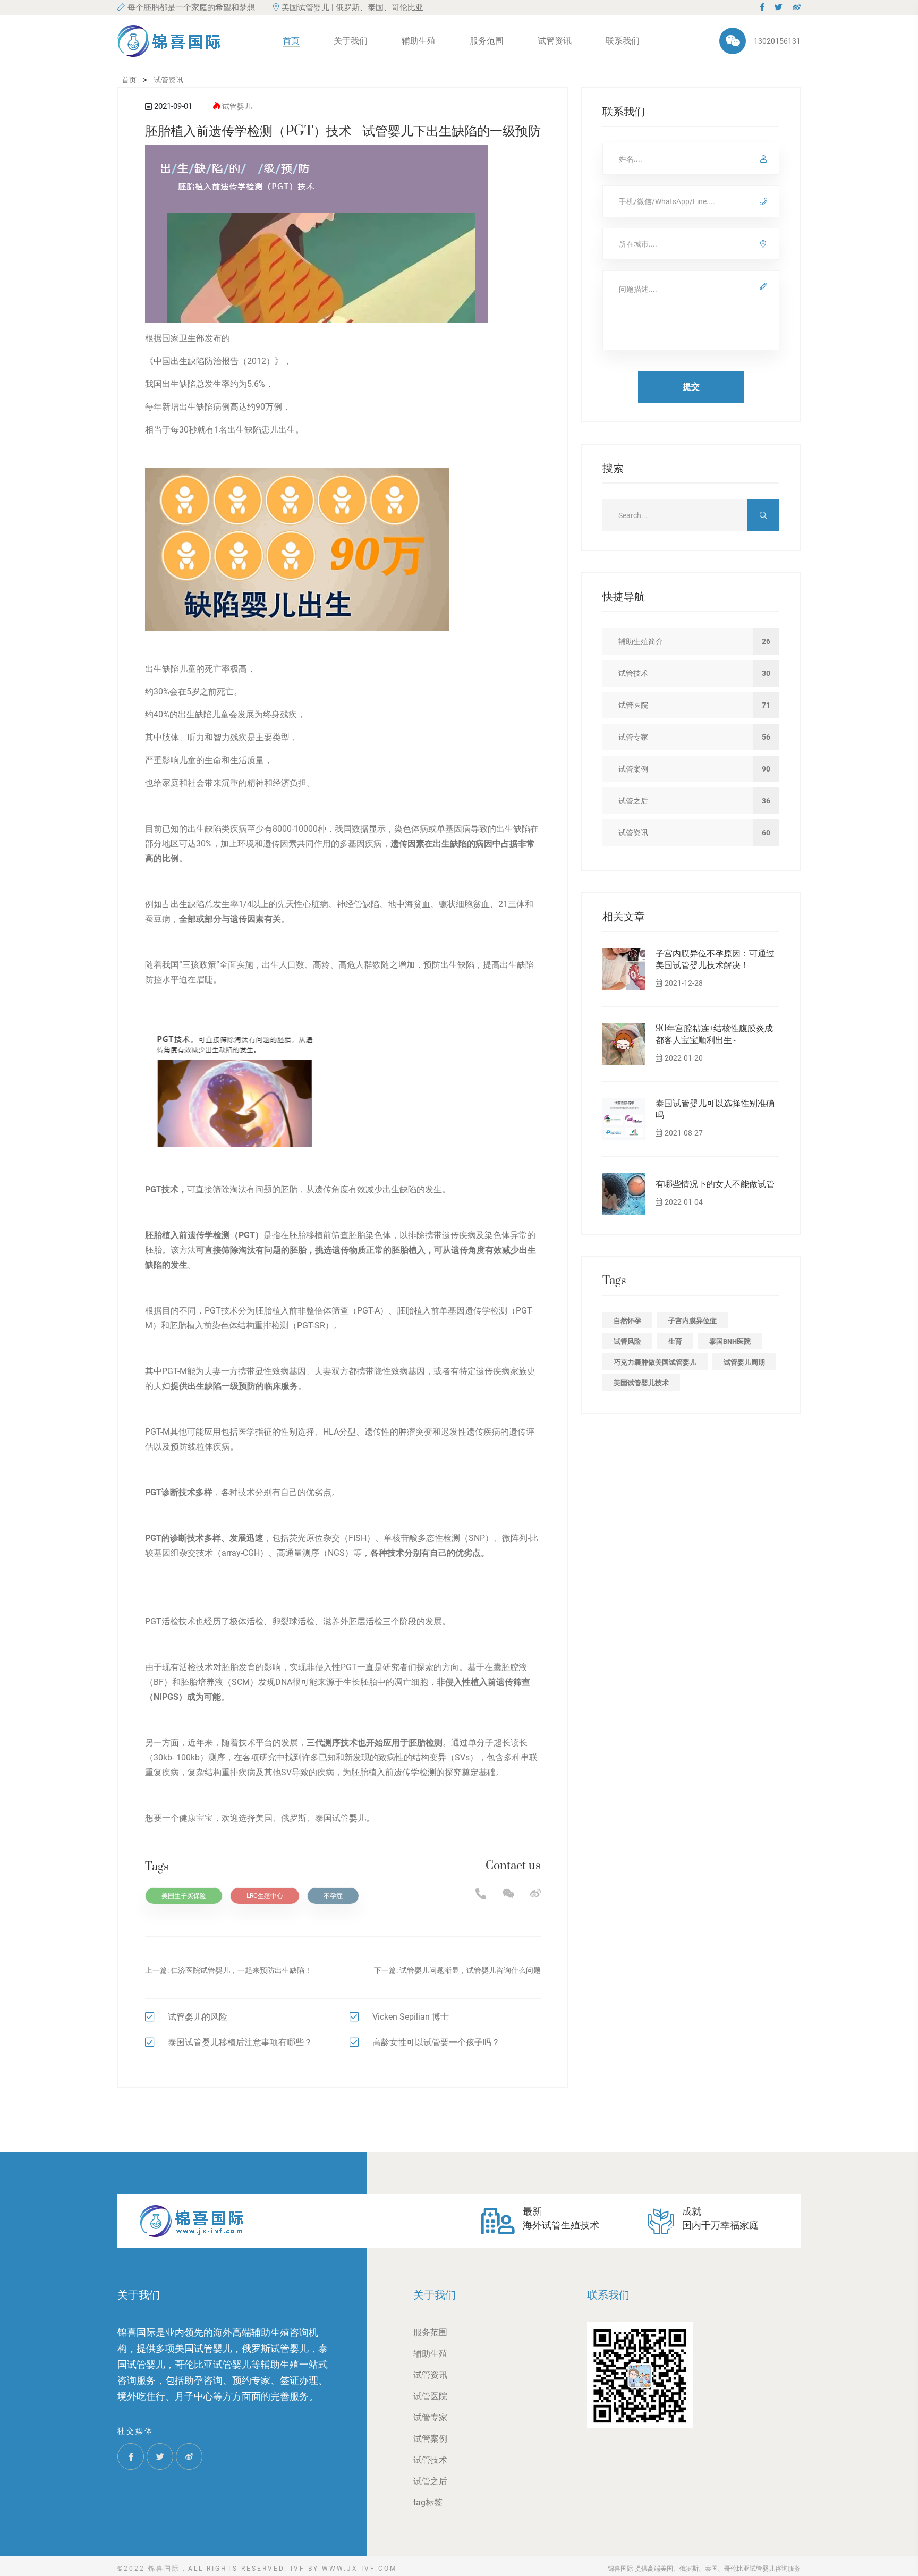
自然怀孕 (627, 1321)
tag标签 (428, 2502)
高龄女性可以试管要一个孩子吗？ (436, 2042)
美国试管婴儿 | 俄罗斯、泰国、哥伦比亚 (352, 7)
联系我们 (623, 41)
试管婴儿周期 (744, 1362)
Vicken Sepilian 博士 (411, 2017)
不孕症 (333, 1896)
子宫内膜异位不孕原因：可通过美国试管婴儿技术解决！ (715, 960)
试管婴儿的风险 (198, 2017)
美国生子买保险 (184, 1896)
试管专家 (430, 2417)
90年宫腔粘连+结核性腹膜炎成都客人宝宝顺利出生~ (714, 1035)
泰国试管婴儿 (341, 1818)
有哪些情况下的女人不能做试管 (715, 1184)
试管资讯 (555, 41)
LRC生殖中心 (265, 1896)
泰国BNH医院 (730, 1341)
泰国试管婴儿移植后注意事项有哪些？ (240, 2042)
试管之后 (430, 2481)
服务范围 (487, 41)
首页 (291, 41)
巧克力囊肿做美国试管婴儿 (655, 1362)
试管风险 (627, 1341)
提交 (691, 387)
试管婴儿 (237, 106)
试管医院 (430, 2396)
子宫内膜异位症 (692, 1321)
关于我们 (351, 41)
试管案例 (430, 2439)
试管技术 (430, 2460)
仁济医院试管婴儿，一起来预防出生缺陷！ (241, 1970)
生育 (675, 1341)
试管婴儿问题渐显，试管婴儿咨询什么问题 (470, 1970)
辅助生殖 (419, 41)
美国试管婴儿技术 (641, 1383)
